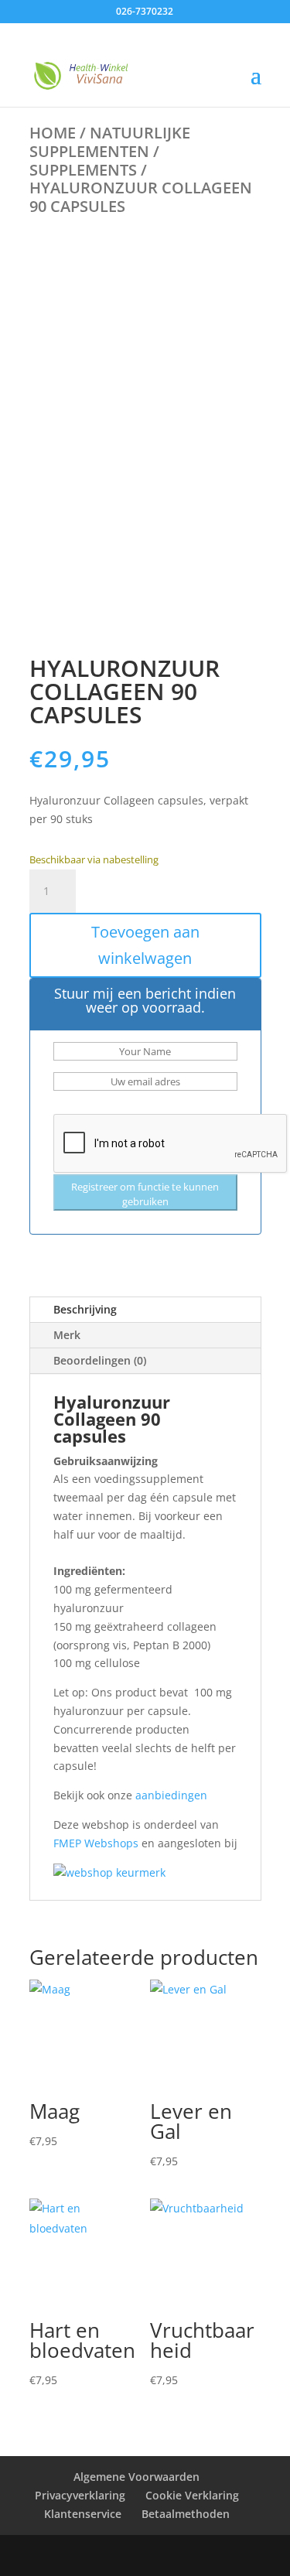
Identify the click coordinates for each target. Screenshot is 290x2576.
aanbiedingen (171, 1795)
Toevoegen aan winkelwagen (145, 945)
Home (53, 133)
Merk (67, 1335)
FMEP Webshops (96, 1843)
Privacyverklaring (80, 2495)
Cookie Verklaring (192, 2495)
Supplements (83, 170)
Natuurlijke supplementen (110, 142)
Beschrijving (85, 1309)
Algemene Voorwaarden (136, 2477)
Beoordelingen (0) (100, 1360)
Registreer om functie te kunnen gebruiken (145, 1194)
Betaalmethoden (186, 2514)
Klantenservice (83, 2514)
